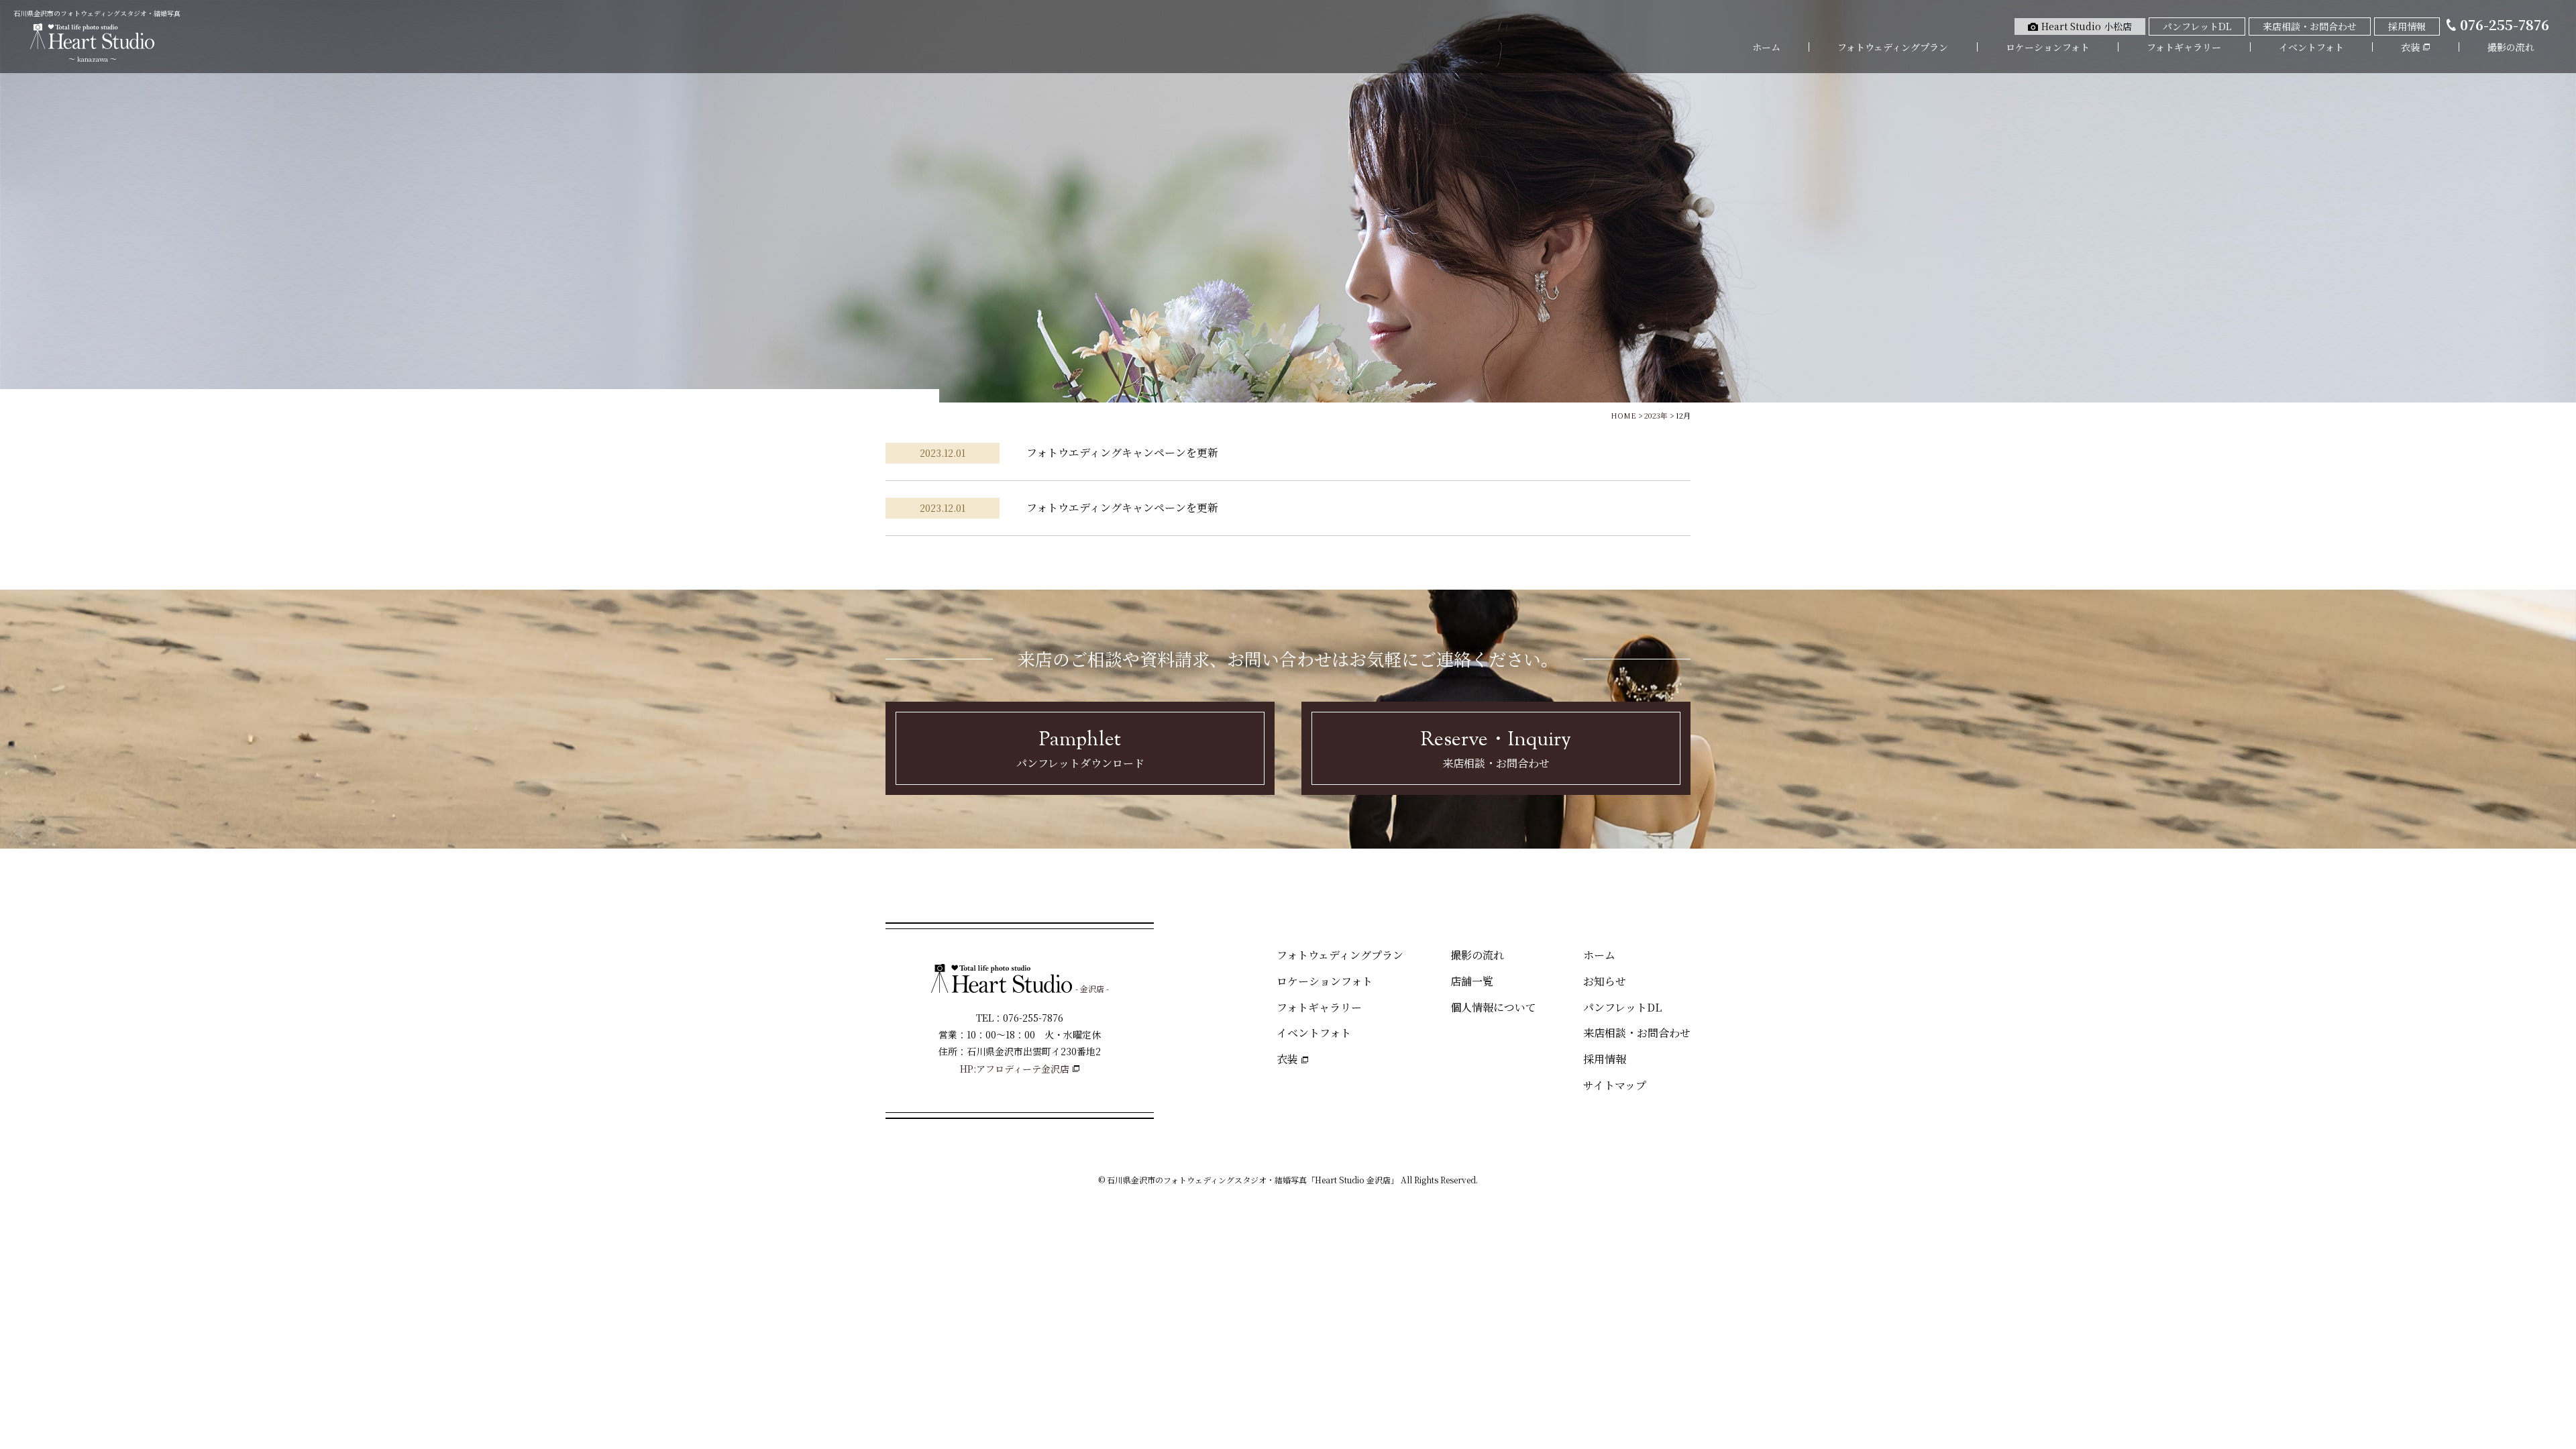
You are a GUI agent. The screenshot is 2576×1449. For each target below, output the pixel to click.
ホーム (1766, 47)
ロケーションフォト (2048, 47)
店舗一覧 (1472, 981)
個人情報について (1493, 1007)
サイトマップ (1615, 1085)
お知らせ (1605, 981)
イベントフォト (2311, 47)
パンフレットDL (1622, 1007)
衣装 (1287, 1059)
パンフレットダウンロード (1080, 748)
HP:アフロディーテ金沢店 (1015, 1069)
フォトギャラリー (2184, 47)
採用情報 (1605, 1059)
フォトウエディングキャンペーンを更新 (1122, 452)
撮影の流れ (2511, 47)
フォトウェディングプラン (1893, 47)
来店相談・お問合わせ (1496, 748)
